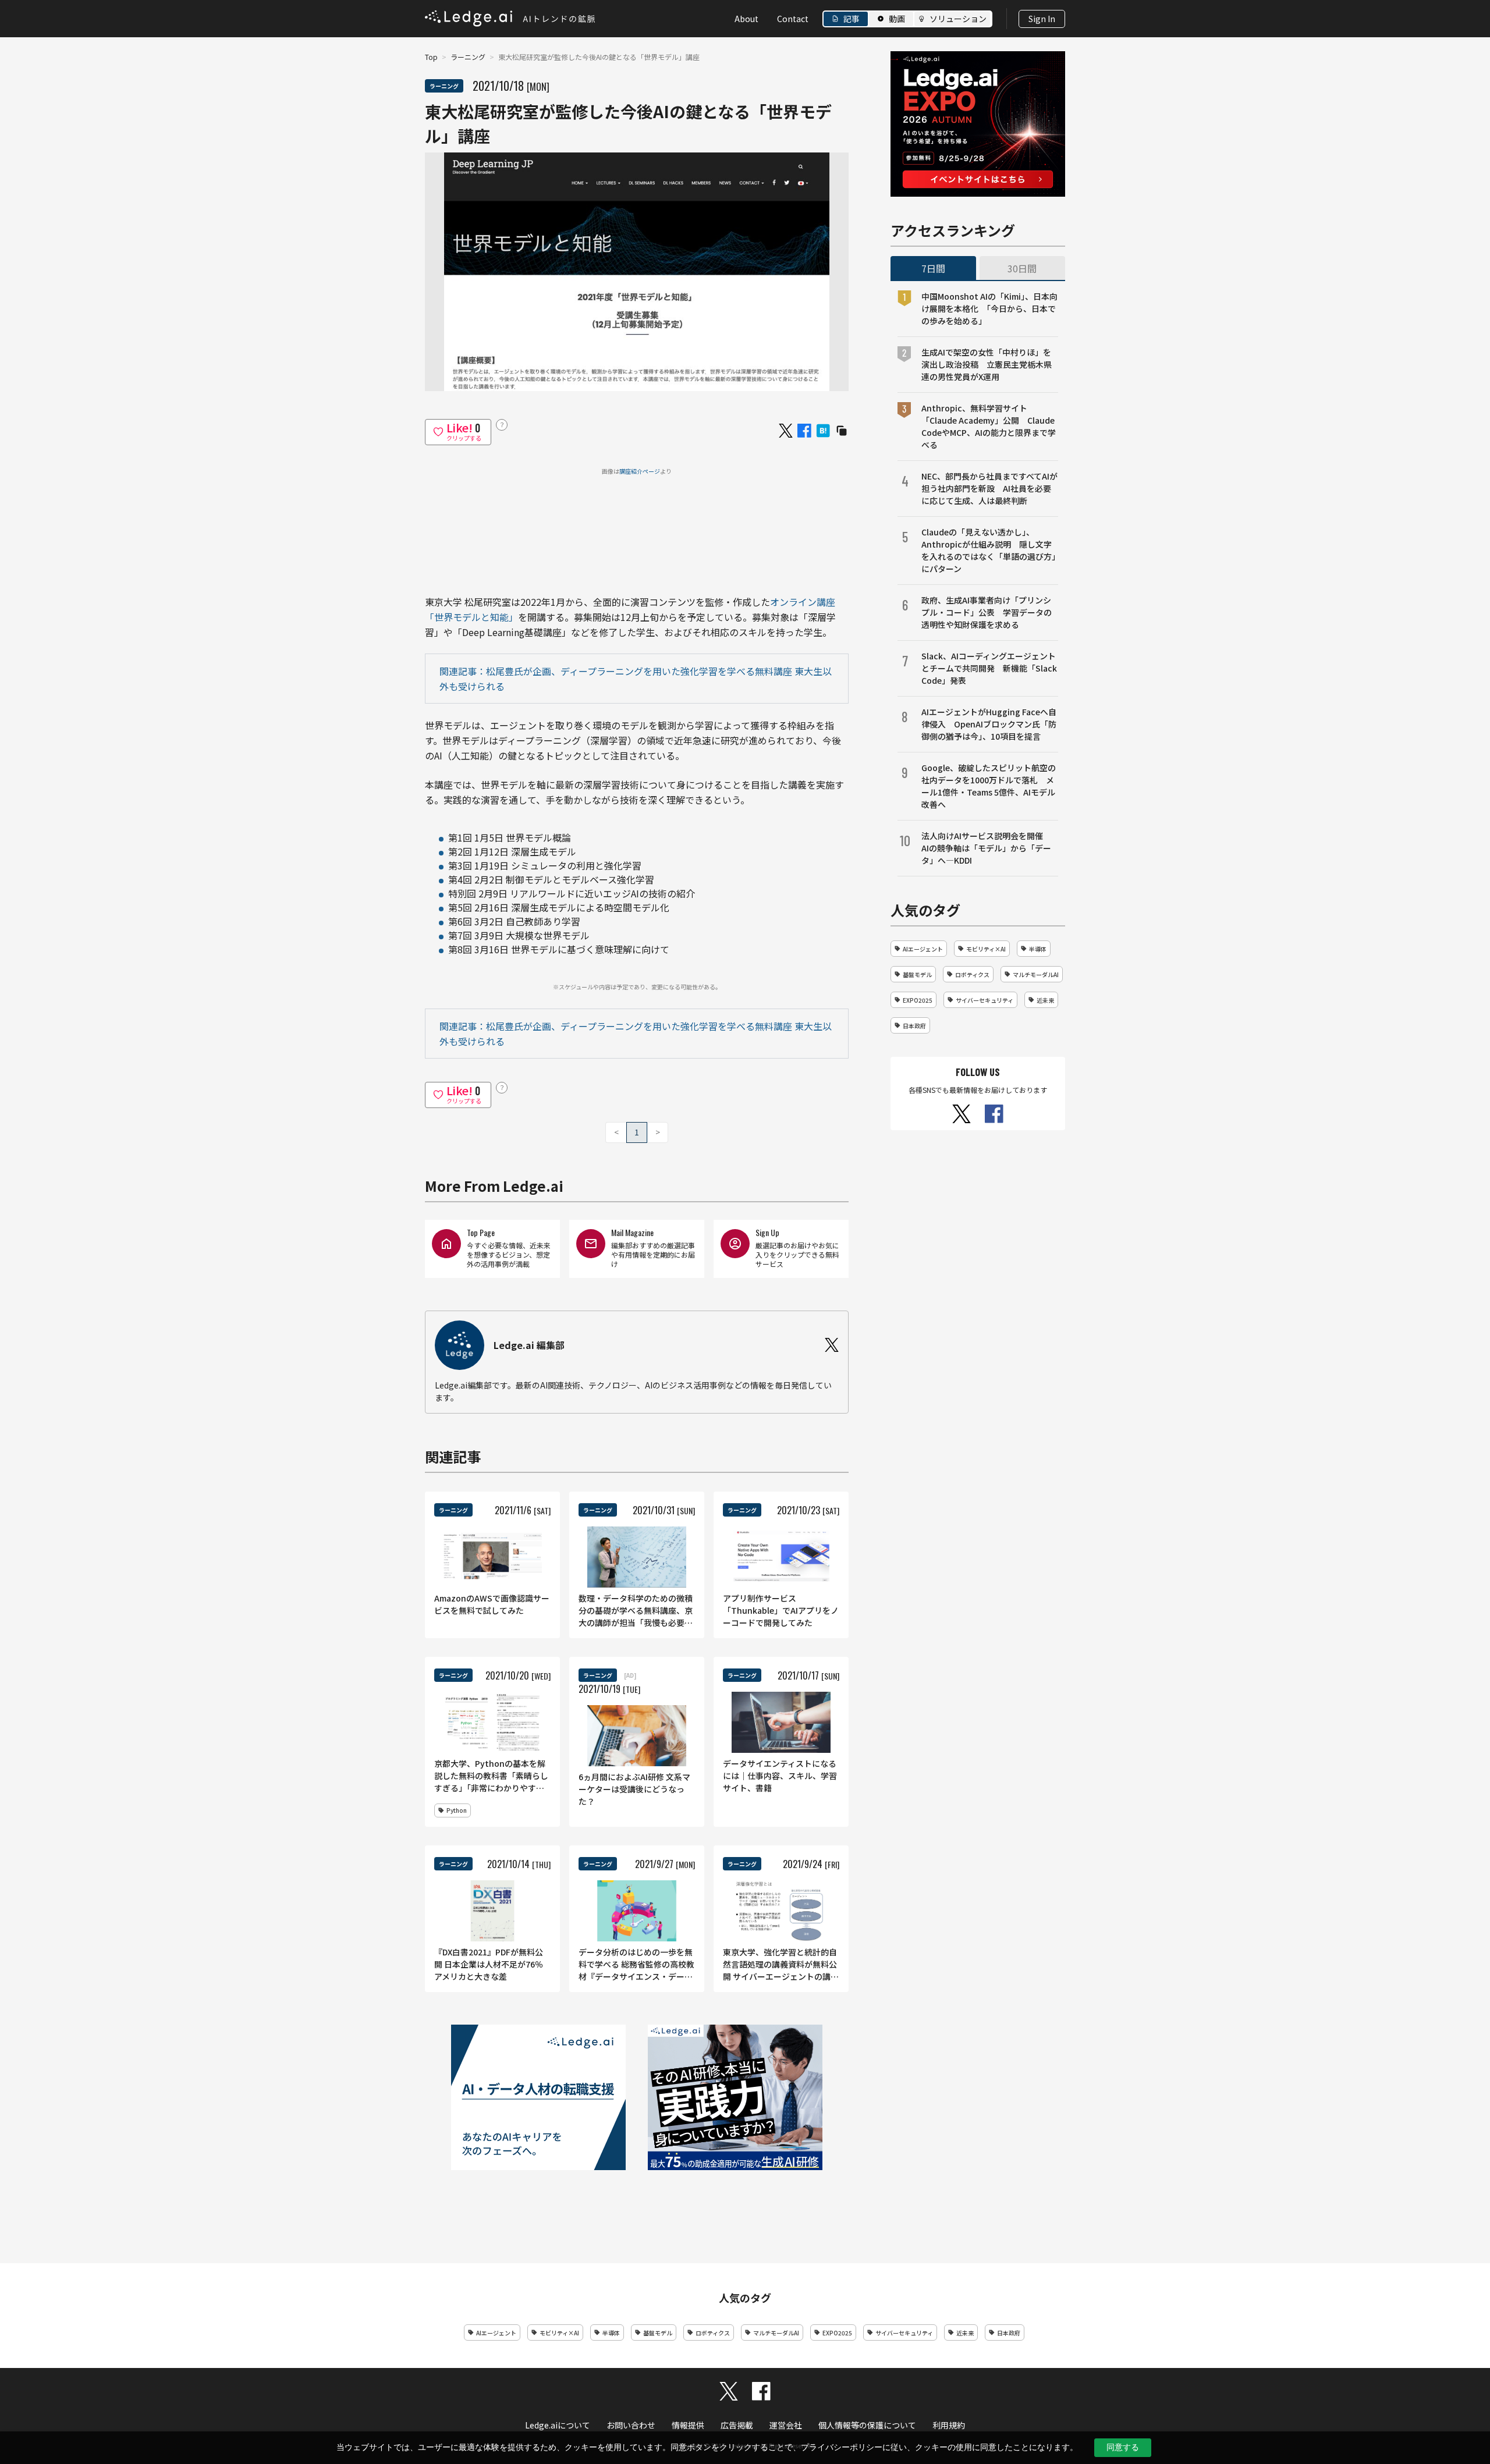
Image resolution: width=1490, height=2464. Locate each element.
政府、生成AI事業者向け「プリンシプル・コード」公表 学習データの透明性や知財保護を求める (987, 612)
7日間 (933, 268)
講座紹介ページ (640, 471)
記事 (852, 19)
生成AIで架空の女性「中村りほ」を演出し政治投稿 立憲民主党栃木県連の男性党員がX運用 (987, 364)
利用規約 (949, 2425)
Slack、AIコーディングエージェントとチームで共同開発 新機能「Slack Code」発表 (989, 668)
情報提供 (688, 2425)
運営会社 (786, 2425)
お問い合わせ (631, 2425)
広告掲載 (737, 2425)
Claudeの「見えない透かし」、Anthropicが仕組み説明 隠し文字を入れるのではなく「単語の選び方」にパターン (989, 550)
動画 (897, 19)
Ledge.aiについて (558, 2425)
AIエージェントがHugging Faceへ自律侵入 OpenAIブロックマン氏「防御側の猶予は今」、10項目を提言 (989, 724)
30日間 (1022, 268)
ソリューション (958, 19)
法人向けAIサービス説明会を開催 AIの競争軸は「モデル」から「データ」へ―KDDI (986, 848)
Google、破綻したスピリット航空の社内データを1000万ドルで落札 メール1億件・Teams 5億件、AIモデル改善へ (989, 786)
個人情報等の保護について (867, 2425)
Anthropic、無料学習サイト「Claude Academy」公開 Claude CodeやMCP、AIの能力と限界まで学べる (989, 426)
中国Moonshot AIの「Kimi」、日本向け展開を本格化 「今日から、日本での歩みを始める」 (989, 308)
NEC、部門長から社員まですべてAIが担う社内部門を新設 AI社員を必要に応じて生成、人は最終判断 (989, 488)
